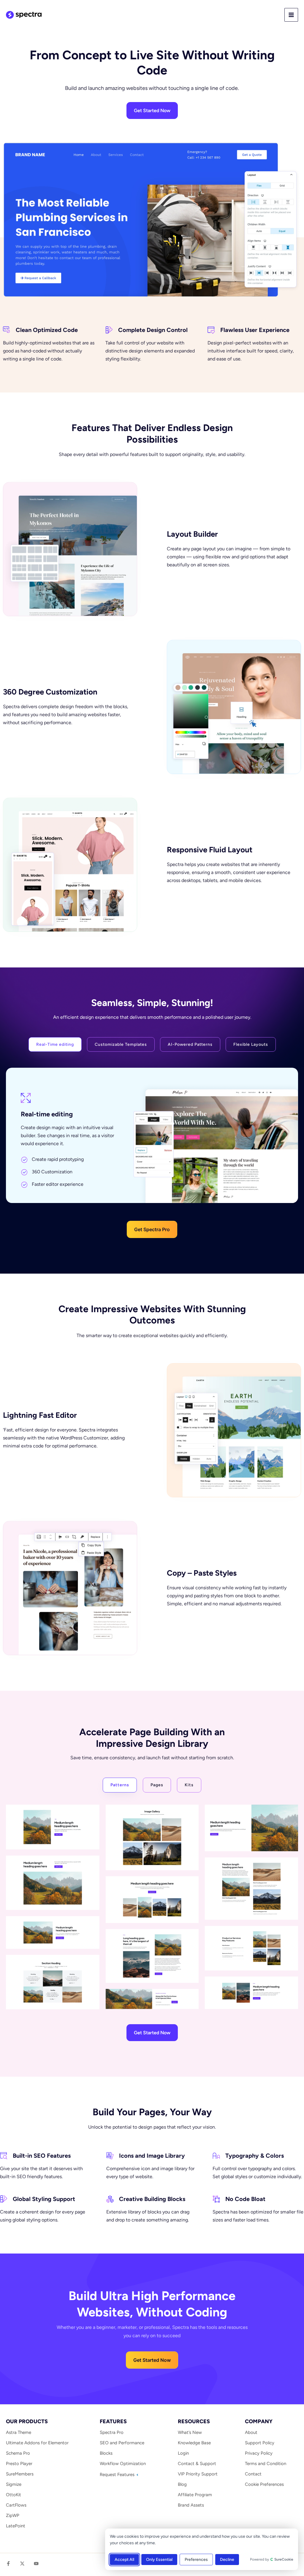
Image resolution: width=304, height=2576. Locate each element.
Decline (227, 2560)
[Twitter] (22, 2564)
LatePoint (16, 2526)
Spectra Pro (112, 2432)
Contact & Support (197, 2464)
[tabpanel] (152, 1153)
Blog (182, 2484)
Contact (253, 2474)
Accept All (124, 2560)
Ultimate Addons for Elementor (37, 2443)
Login (183, 2453)
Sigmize (14, 2484)
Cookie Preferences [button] (264, 2484)
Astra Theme (19, 2432)
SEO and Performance (122, 2443)
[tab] (55, 1044)
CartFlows (16, 2505)
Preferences (196, 2560)
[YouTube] (36, 2564)
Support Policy (260, 2443)
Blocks (106, 2453)
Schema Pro (18, 2453)
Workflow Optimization (123, 2464)
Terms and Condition (266, 2464)
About (251, 2432)
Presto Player (19, 2464)
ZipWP (13, 2515)
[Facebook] (8, 2564)
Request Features (118, 2475)
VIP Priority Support (198, 2474)
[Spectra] (24, 15)
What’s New (190, 2432)
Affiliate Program (195, 2495)
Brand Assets (191, 2505)
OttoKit (14, 2495)
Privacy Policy (259, 2453)
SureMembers (20, 2474)
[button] (152, 1229)
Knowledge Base (194, 2443)
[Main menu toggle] (291, 15)
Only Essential (159, 2560)
